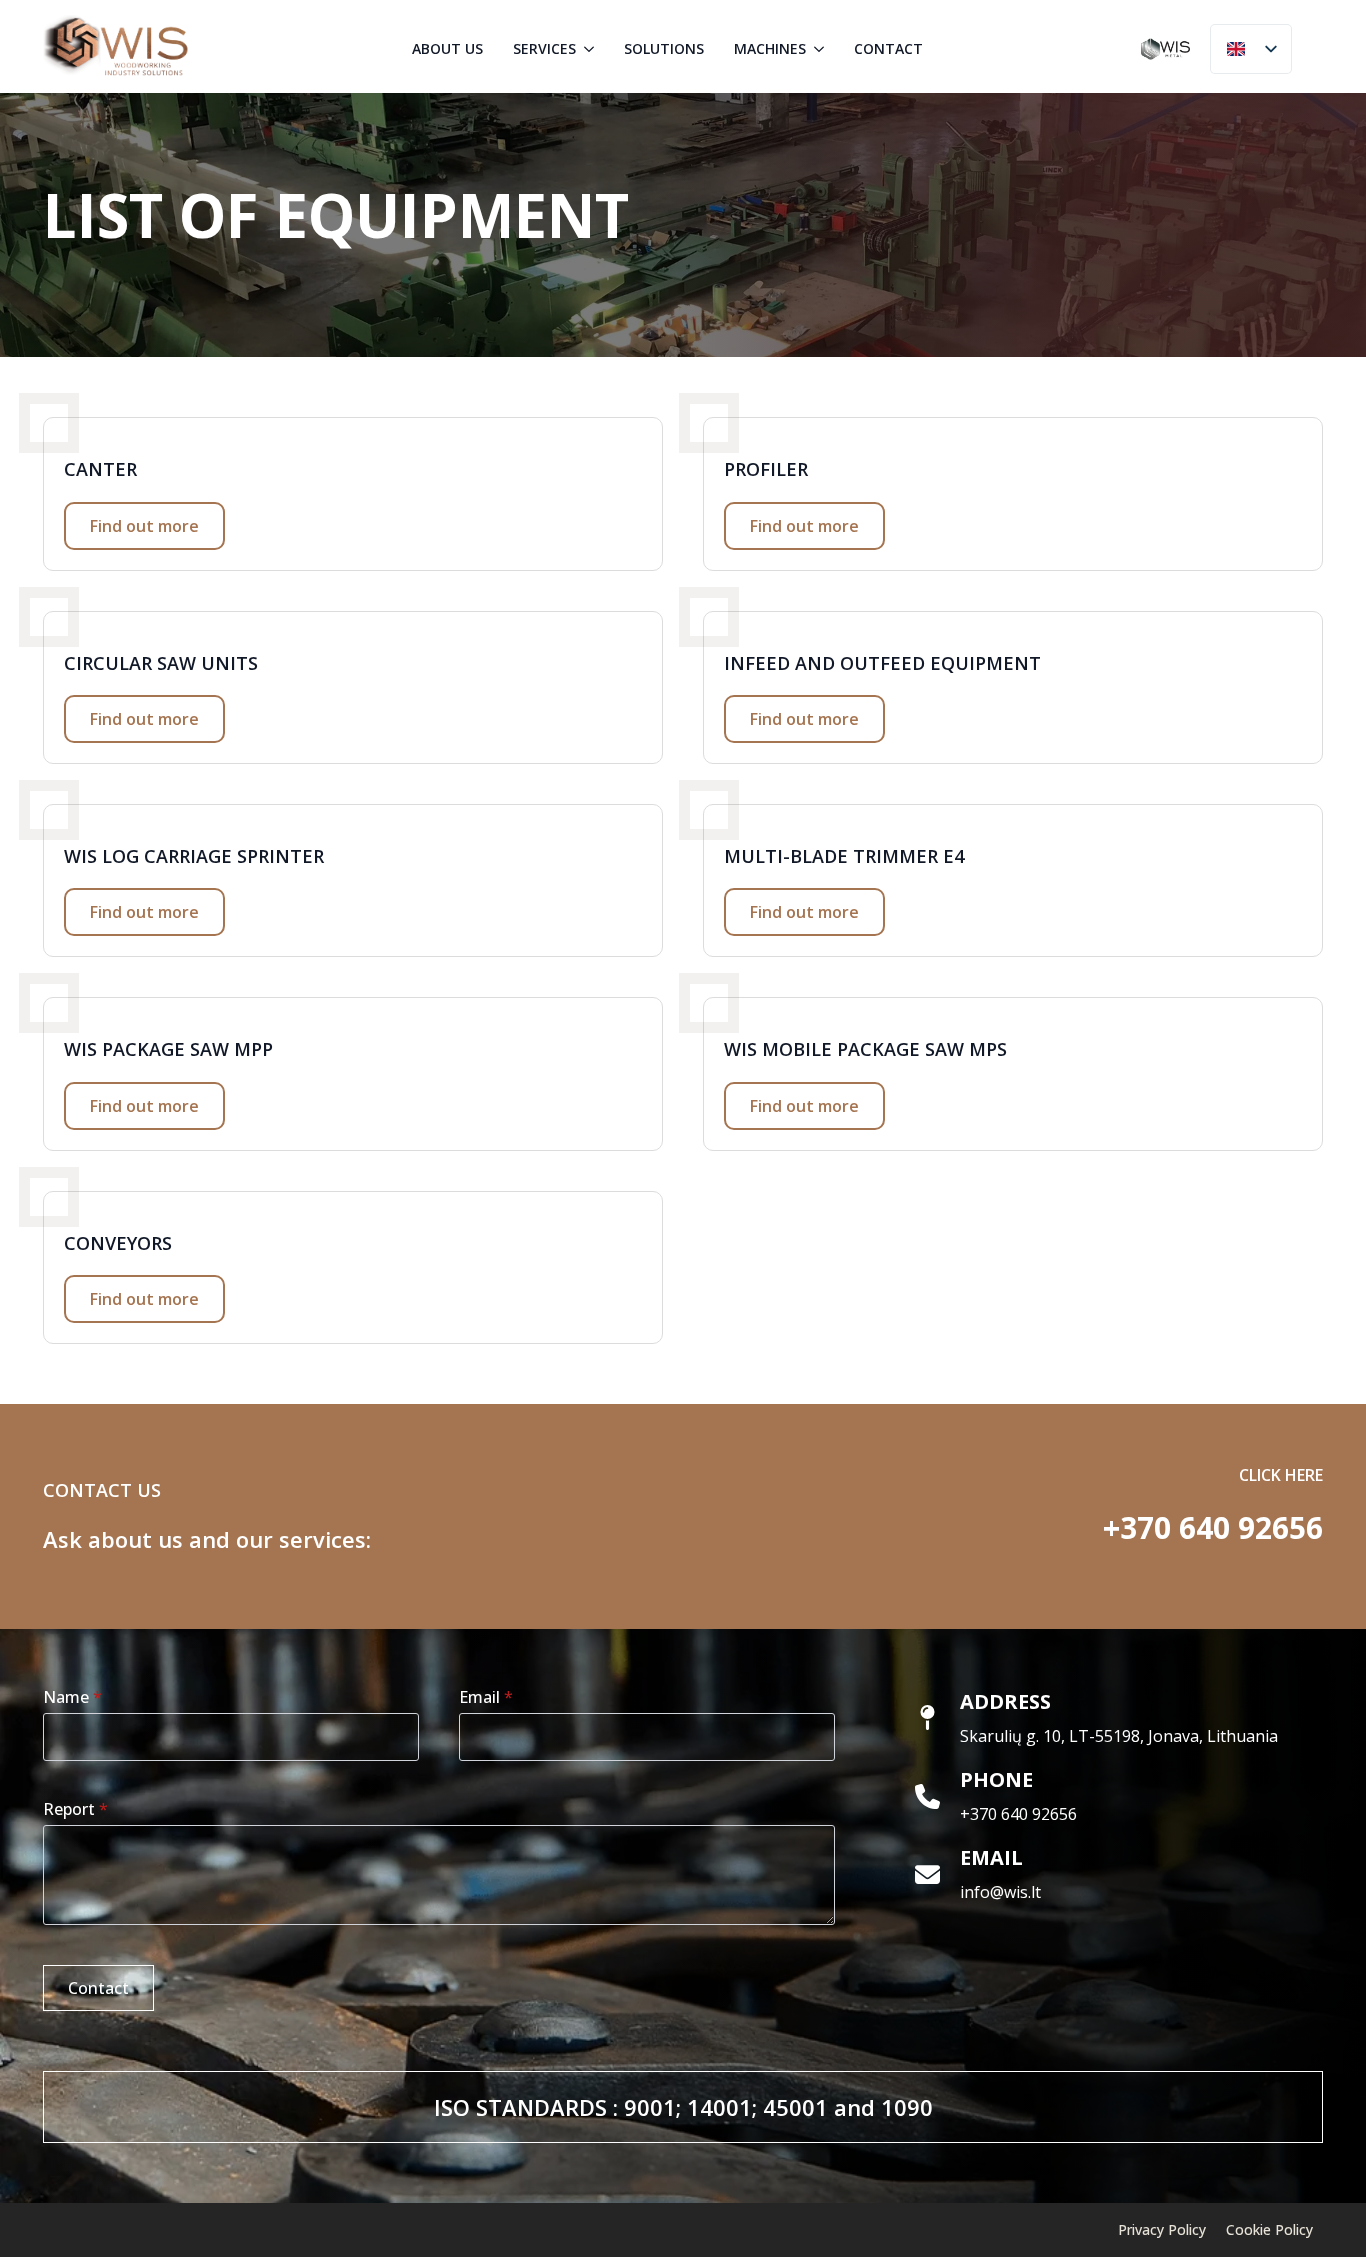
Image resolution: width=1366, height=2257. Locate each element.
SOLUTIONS (664, 48)
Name (72, 1697)
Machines (770, 48)
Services (544, 48)
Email (486, 1697)
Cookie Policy (1269, 2229)
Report (75, 1809)
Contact (888, 48)
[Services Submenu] (590, 49)
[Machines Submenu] (820, 49)
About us (447, 48)
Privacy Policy (1162, 2229)
